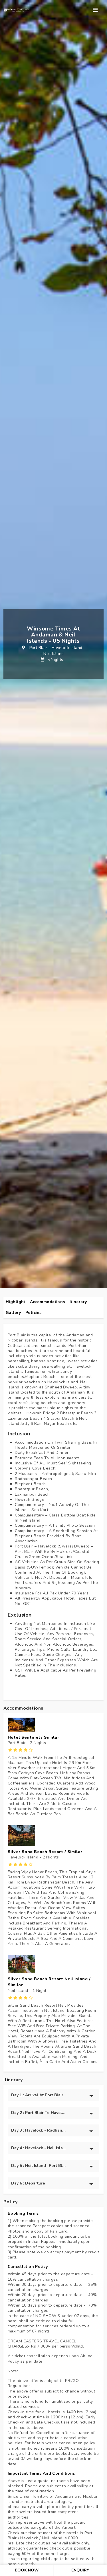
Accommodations (48, 1302)
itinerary (78, 1302)
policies (33, 1313)
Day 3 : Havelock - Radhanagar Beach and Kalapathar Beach (40, 2130)
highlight (16, 1302)
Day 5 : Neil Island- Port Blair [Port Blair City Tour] (40, 2166)
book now (27, 2570)
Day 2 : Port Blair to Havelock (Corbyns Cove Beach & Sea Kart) (40, 2113)
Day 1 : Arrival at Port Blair (37, 2095)
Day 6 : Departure (28, 2183)
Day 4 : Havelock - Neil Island (40, 2148)
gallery (13, 1313)
